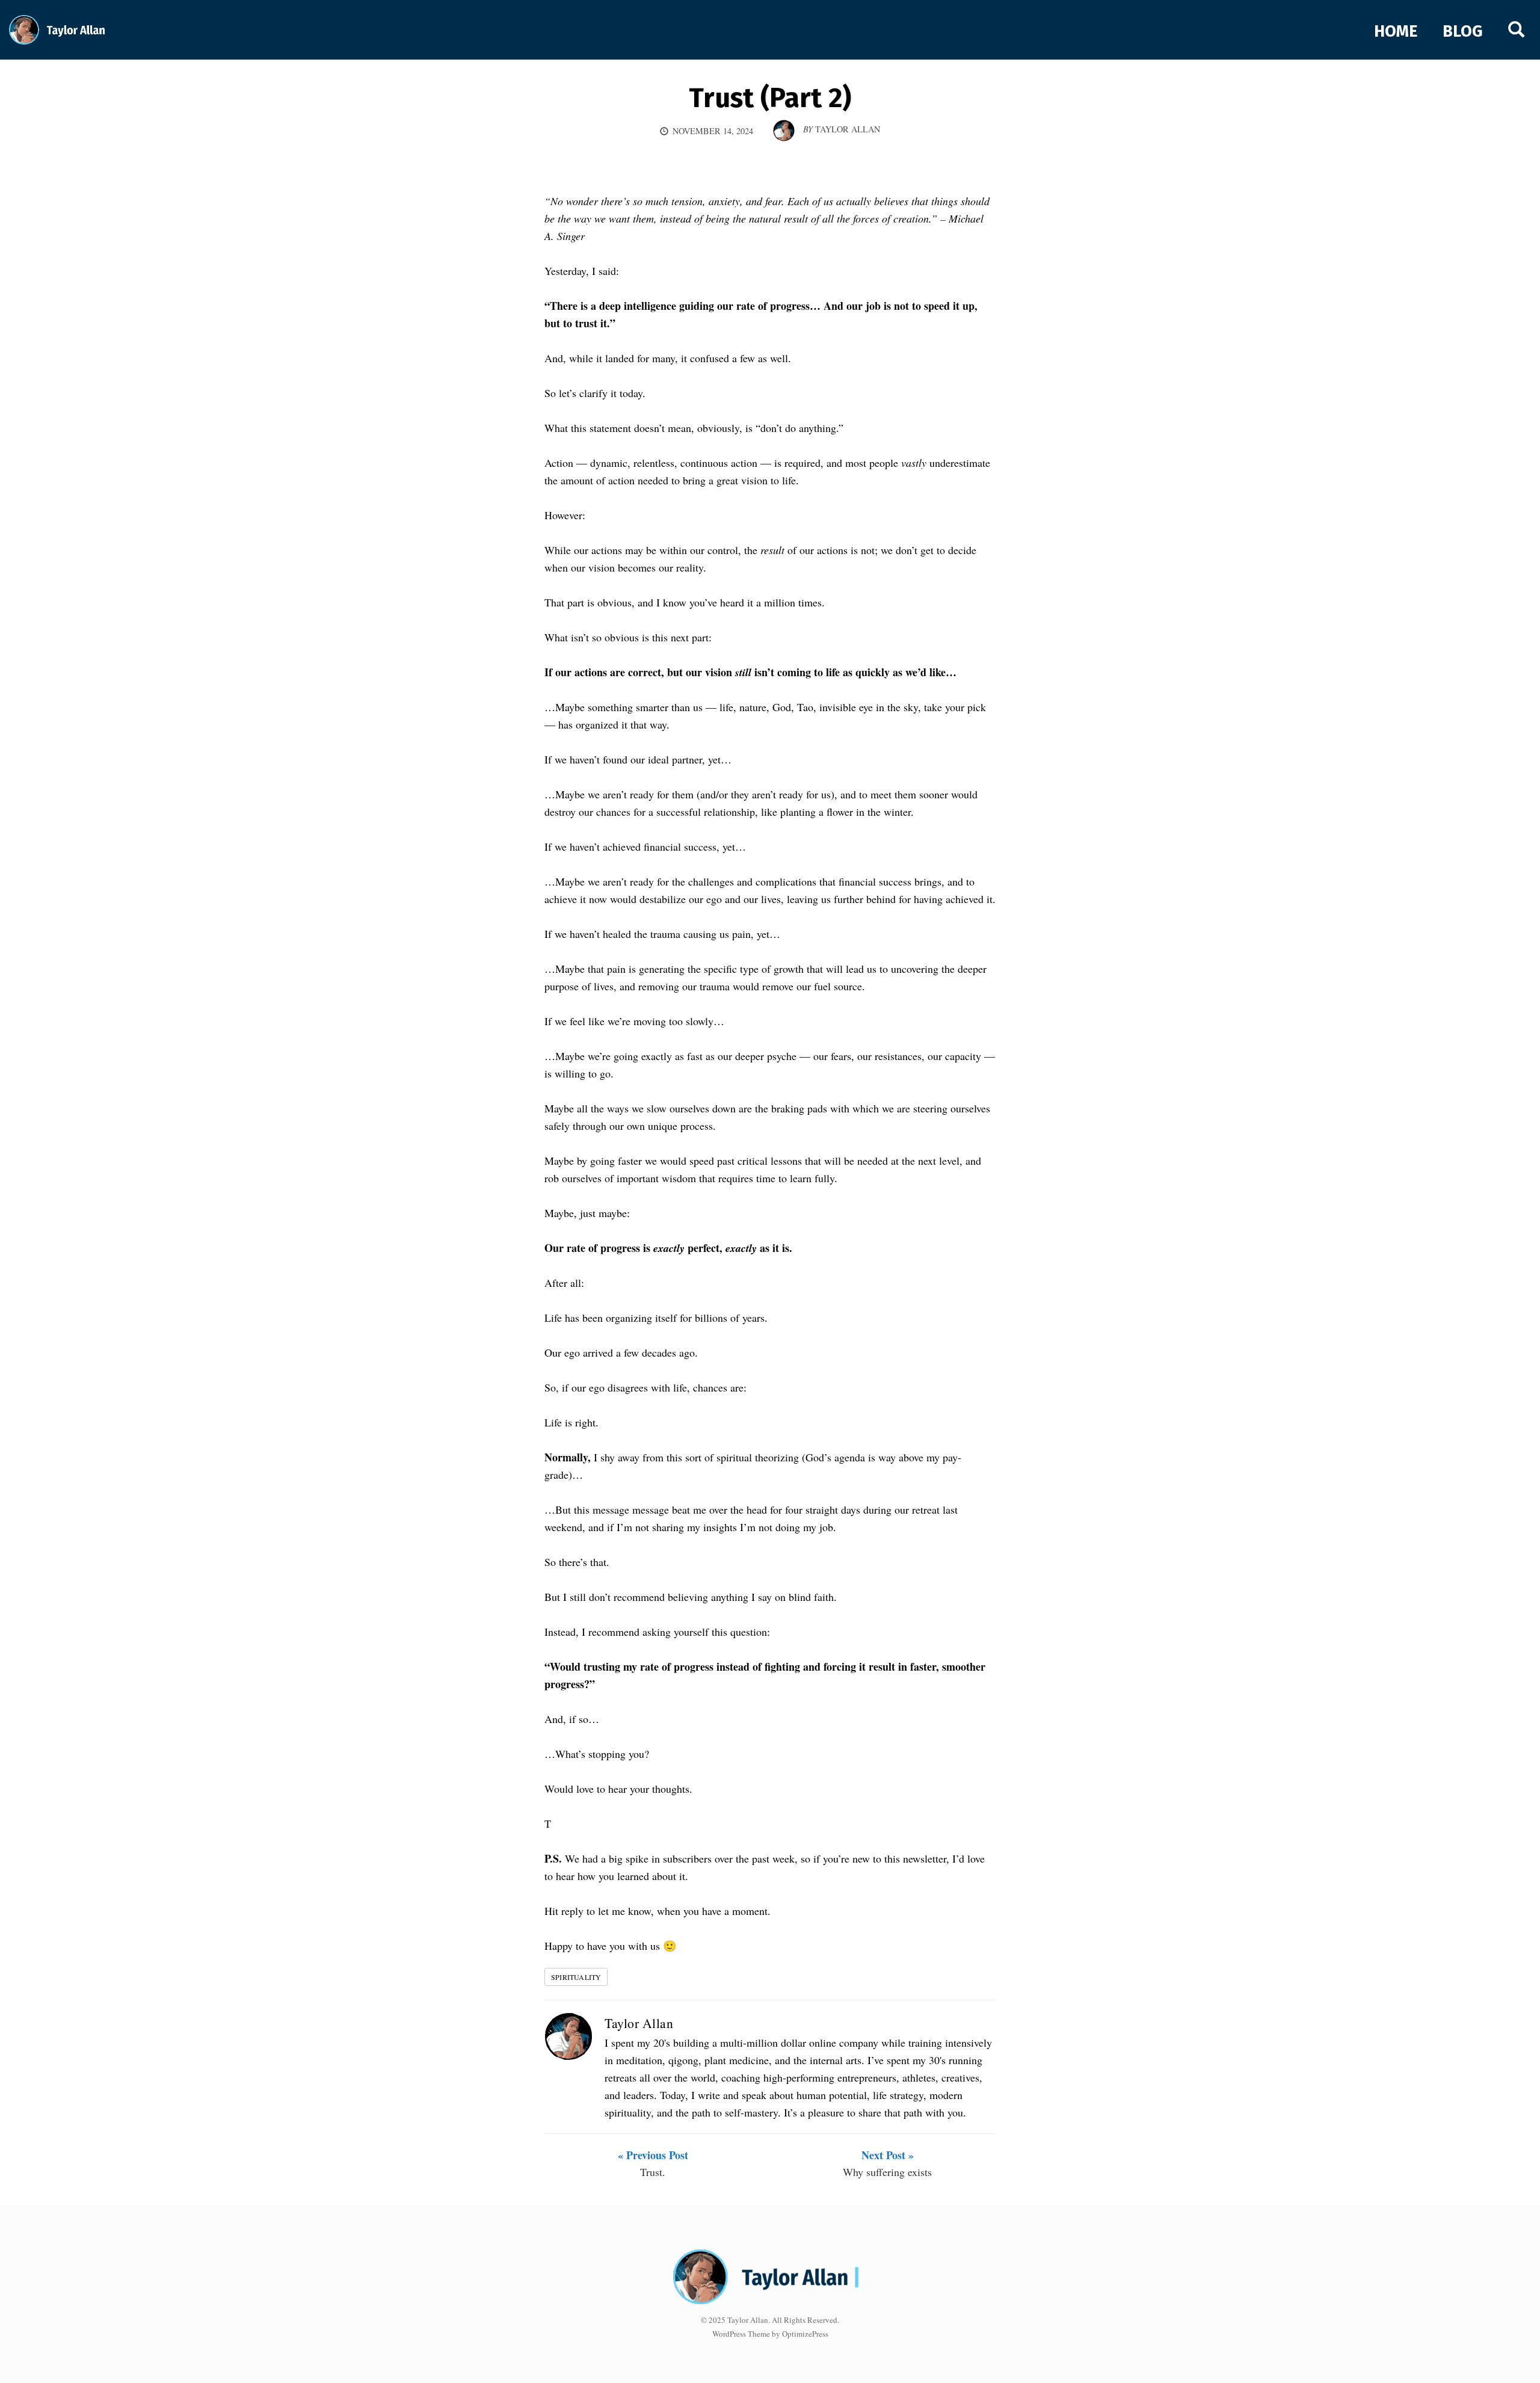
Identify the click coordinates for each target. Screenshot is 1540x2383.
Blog (1463, 31)
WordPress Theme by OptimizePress (770, 2334)
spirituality (576, 1977)
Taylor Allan (639, 2023)
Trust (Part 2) (770, 98)
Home (1396, 31)
